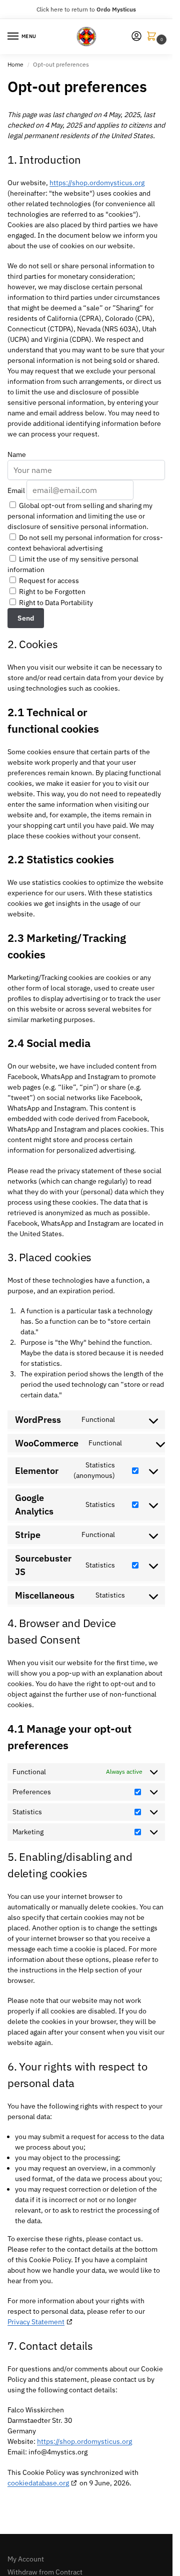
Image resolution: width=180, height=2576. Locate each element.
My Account (26, 2559)
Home (15, 64)
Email (16, 490)
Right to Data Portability (55, 603)
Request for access (48, 581)
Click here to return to (86, 9)
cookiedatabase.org (38, 2483)
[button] (153, 37)
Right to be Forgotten (51, 592)
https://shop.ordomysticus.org (97, 183)
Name (17, 454)
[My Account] (136, 37)
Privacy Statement (36, 2322)
